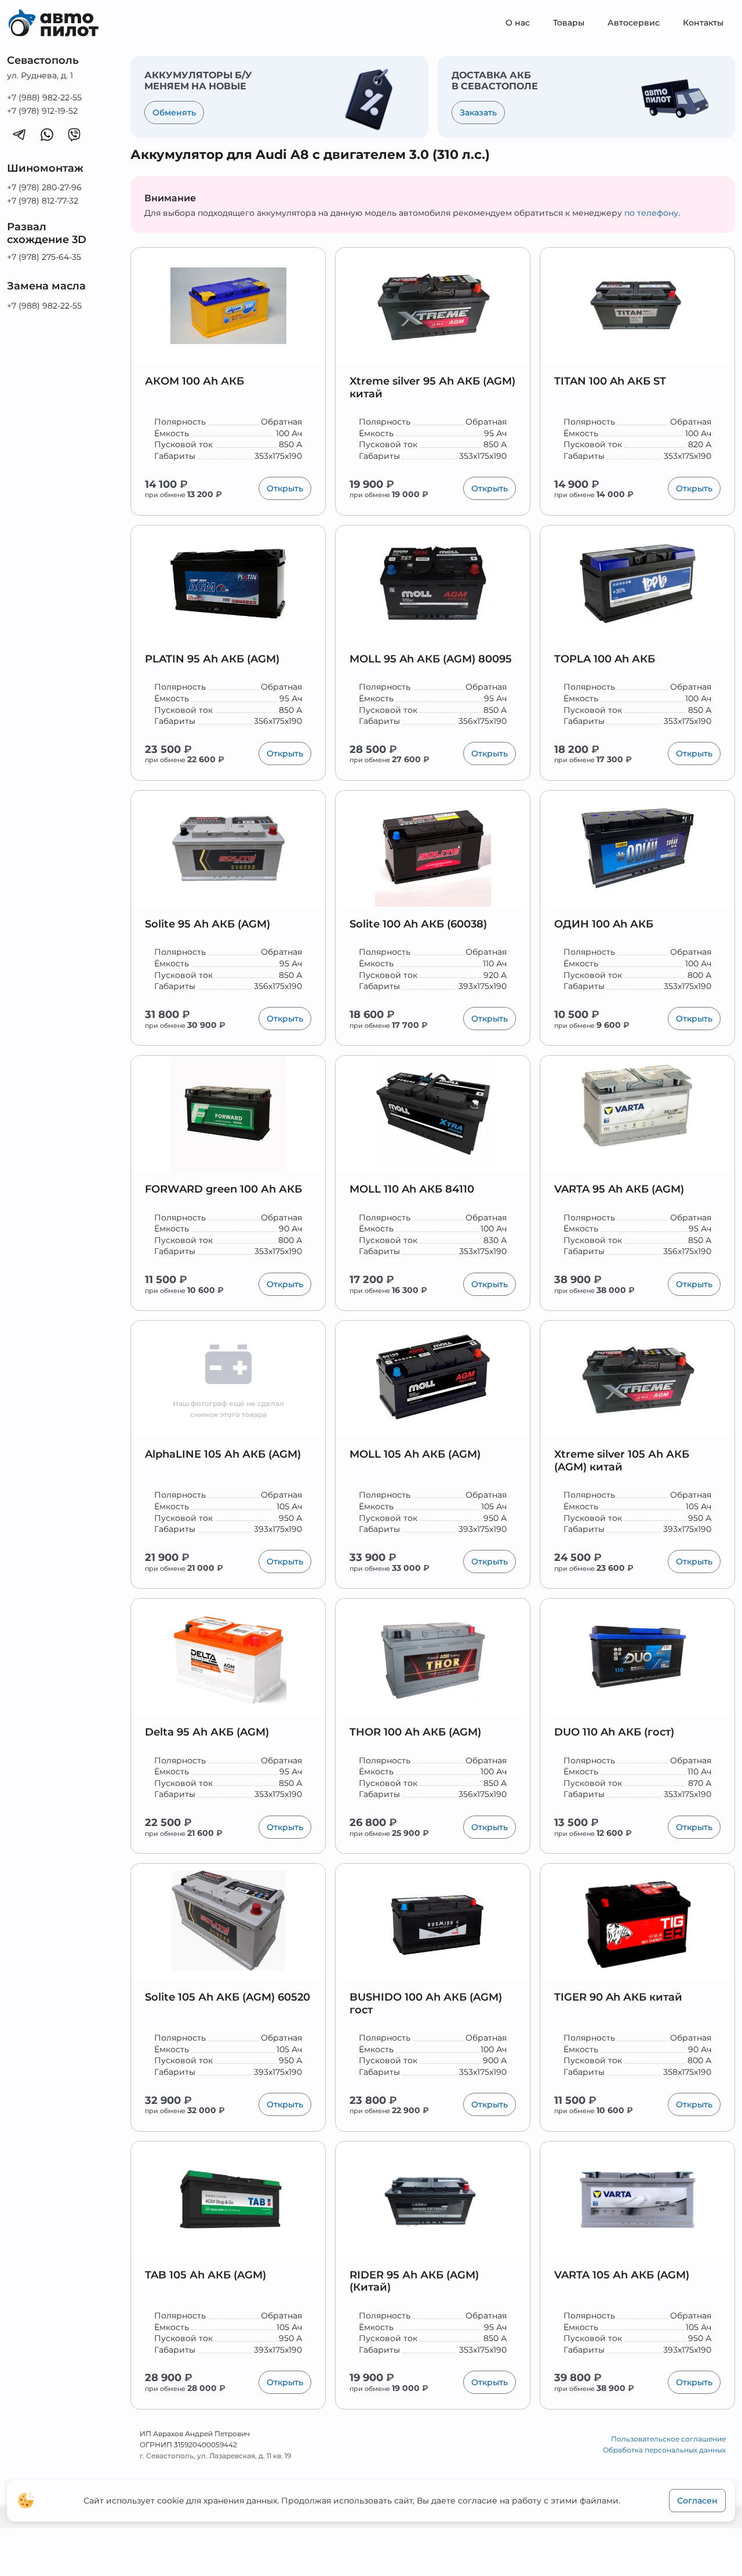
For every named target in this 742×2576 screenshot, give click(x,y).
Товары (569, 23)
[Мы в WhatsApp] (47, 134)
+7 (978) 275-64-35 (44, 257)
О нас (518, 23)
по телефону (651, 213)
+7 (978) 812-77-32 (43, 201)
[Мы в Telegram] (19, 134)
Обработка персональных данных (664, 2450)
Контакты (703, 23)
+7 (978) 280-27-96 (44, 187)
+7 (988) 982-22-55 (44, 97)
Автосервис (634, 23)
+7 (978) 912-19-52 (42, 111)
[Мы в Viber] (74, 134)
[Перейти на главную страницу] (62, 23)
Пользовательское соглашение (668, 2439)
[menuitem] (518, 23)
